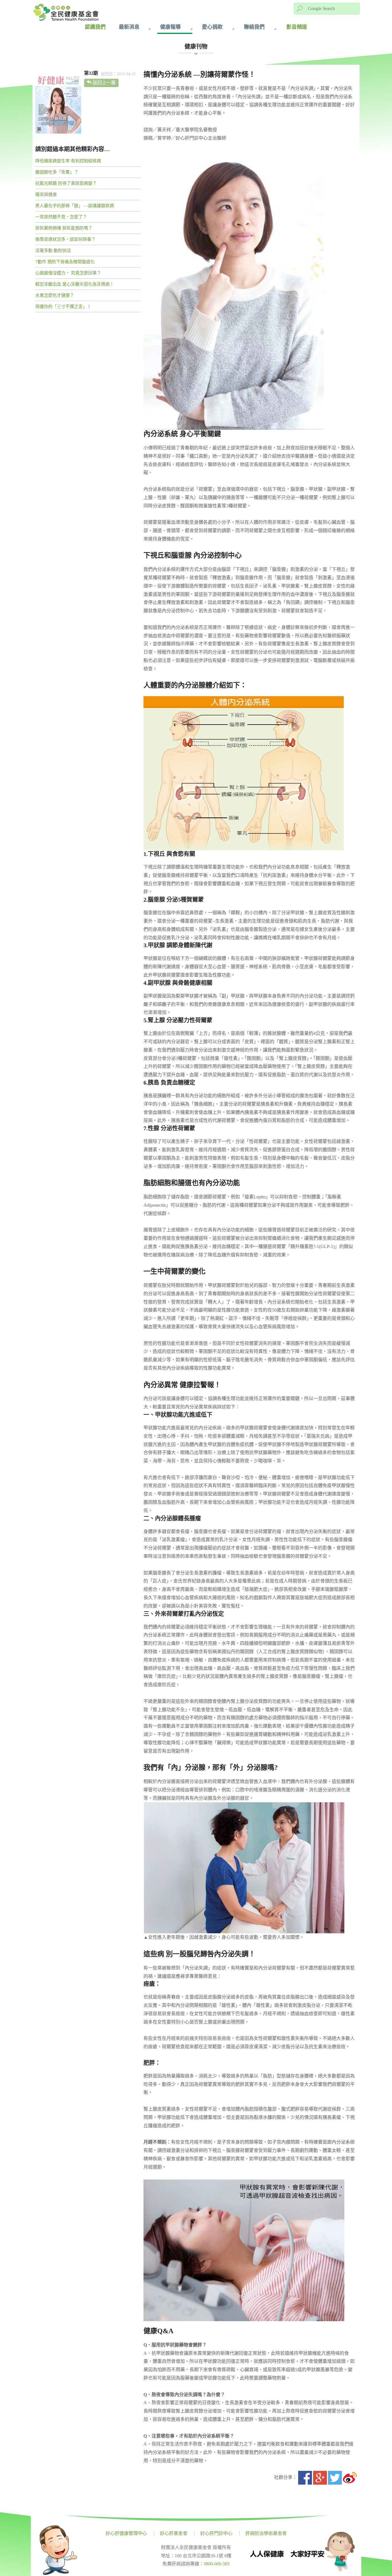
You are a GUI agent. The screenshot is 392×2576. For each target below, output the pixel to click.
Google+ (320, 2478)
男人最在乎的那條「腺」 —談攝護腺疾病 (75, 206)
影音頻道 (297, 27)
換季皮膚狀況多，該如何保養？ (65, 239)
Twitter (335, 2478)
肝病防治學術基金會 (266, 2533)
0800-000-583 (217, 2564)
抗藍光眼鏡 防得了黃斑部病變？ (66, 183)
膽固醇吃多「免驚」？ (57, 172)
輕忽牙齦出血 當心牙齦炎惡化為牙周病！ (75, 284)
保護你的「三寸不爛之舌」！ (63, 307)
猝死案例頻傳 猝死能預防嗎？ (64, 228)
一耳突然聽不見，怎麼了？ (61, 217)
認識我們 (95, 27)
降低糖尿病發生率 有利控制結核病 (68, 161)
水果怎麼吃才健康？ (55, 295)
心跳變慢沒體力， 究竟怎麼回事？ (68, 273)
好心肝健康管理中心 (126, 2533)
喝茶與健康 (46, 195)
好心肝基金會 (174, 2533)
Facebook (305, 2478)
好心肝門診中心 (216, 2533)
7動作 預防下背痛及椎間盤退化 (65, 262)
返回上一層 (104, 83)
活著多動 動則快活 (53, 251)
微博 (350, 2478)
